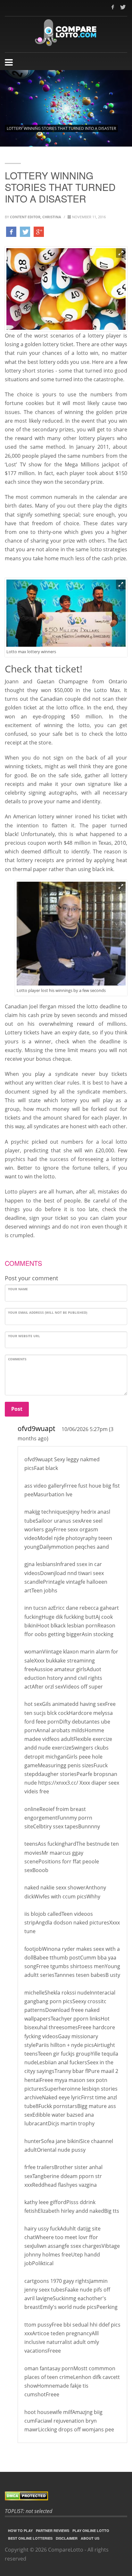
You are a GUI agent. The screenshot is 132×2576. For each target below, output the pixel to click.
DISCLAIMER (67, 2538)
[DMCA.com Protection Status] (66, 2496)
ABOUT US (90, 2538)
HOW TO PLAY (20, 2531)
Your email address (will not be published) (48, 1312)
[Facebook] (113, 7)
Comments (17, 1359)
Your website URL (24, 1336)
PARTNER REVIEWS (53, 2531)
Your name (18, 1289)
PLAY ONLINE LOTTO (91, 2531)
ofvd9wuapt (36, 1428)
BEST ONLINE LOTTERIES (30, 2538)
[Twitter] (122, 7)
